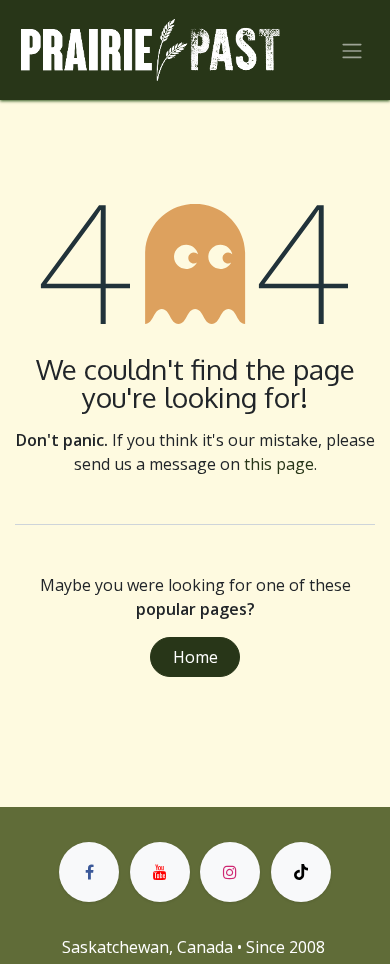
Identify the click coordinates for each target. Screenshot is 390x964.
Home (195, 657)
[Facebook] (89, 872)
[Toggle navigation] (352, 50)
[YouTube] (160, 872)
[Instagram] (230, 872)
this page (279, 464)
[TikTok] (301, 872)
